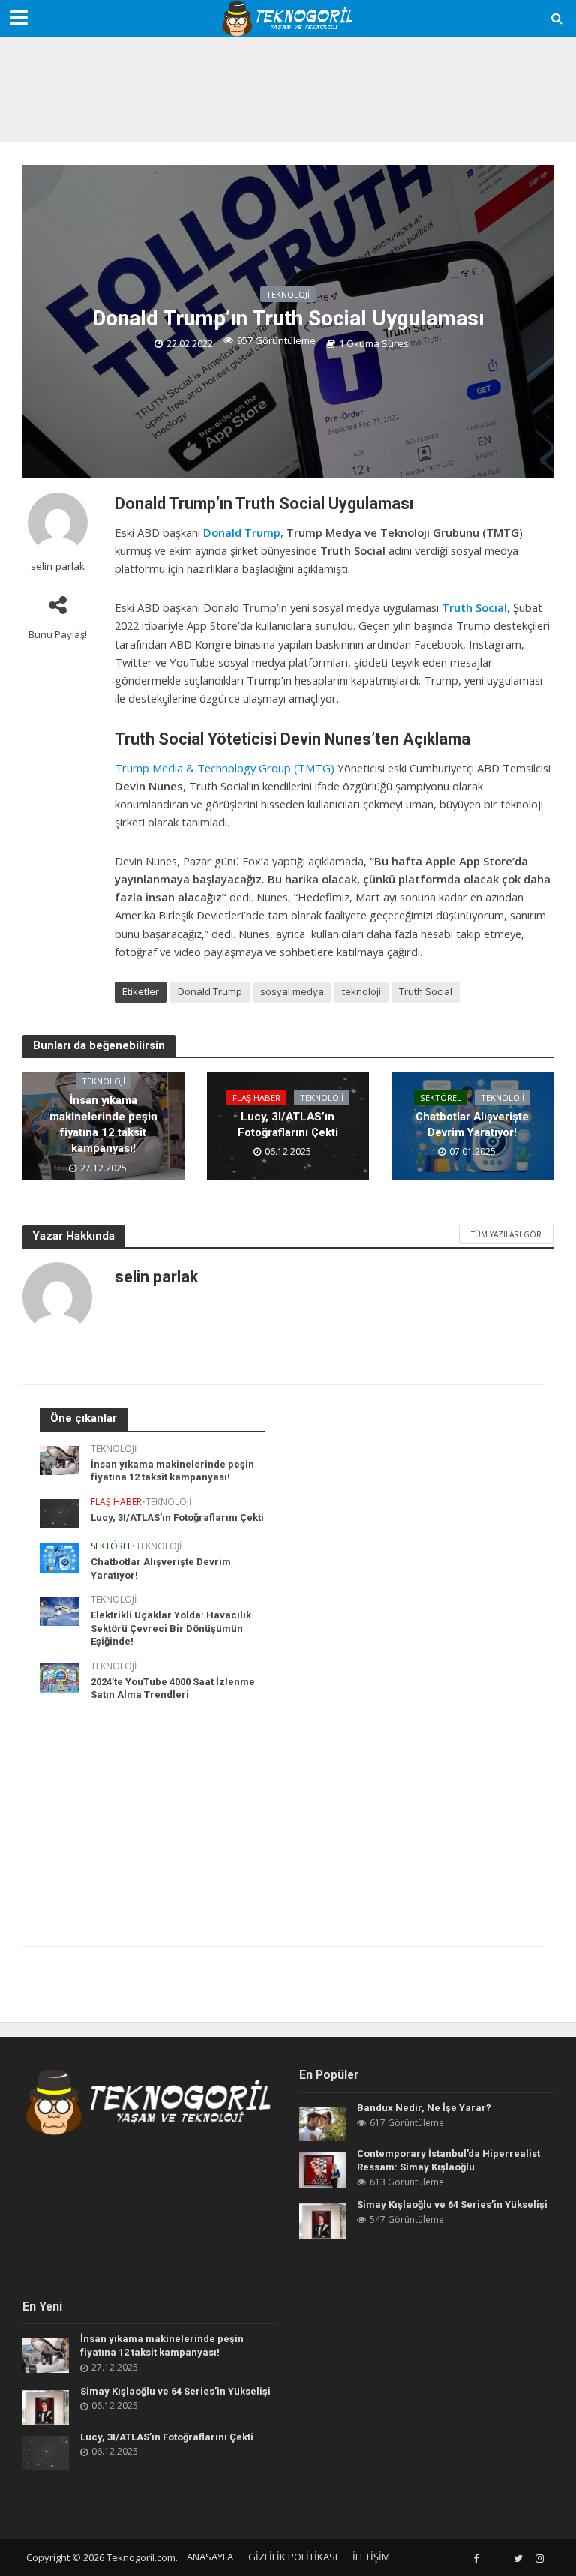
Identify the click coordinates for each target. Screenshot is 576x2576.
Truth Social (474, 607)
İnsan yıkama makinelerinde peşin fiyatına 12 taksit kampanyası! (103, 1124)
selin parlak (58, 567)
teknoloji (361, 991)
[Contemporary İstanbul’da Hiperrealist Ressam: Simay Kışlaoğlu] (322, 2168)
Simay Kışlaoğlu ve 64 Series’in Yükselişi (452, 2204)
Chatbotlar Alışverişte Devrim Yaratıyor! (472, 1125)
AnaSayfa (210, 2557)
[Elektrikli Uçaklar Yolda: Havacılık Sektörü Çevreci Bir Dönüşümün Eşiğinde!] (60, 1610)
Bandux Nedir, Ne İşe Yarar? (424, 2108)
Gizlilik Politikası (293, 2557)
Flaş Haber (256, 1098)
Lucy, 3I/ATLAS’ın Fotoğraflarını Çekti (288, 1125)
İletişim (371, 2557)
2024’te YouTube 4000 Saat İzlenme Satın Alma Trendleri (173, 1688)
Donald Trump (242, 532)
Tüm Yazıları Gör (506, 1234)
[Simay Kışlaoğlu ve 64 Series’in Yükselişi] (322, 2219)
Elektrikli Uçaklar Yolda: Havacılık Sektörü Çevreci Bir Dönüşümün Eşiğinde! (171, 1628)
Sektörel (441, 1098)
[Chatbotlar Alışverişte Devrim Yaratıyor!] (60, 1556)
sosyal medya (292, 991)
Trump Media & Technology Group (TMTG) (225, 768)
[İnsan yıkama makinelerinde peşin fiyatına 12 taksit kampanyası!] (60, 1459)
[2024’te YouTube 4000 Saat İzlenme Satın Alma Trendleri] (60, 1676)
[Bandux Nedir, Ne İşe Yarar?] (322, 2123)
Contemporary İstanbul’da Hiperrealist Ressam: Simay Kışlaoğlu (448, 2160)
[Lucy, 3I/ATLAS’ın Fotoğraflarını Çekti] (60, 1512)
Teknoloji (288, 294)
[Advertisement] (288, 86)
